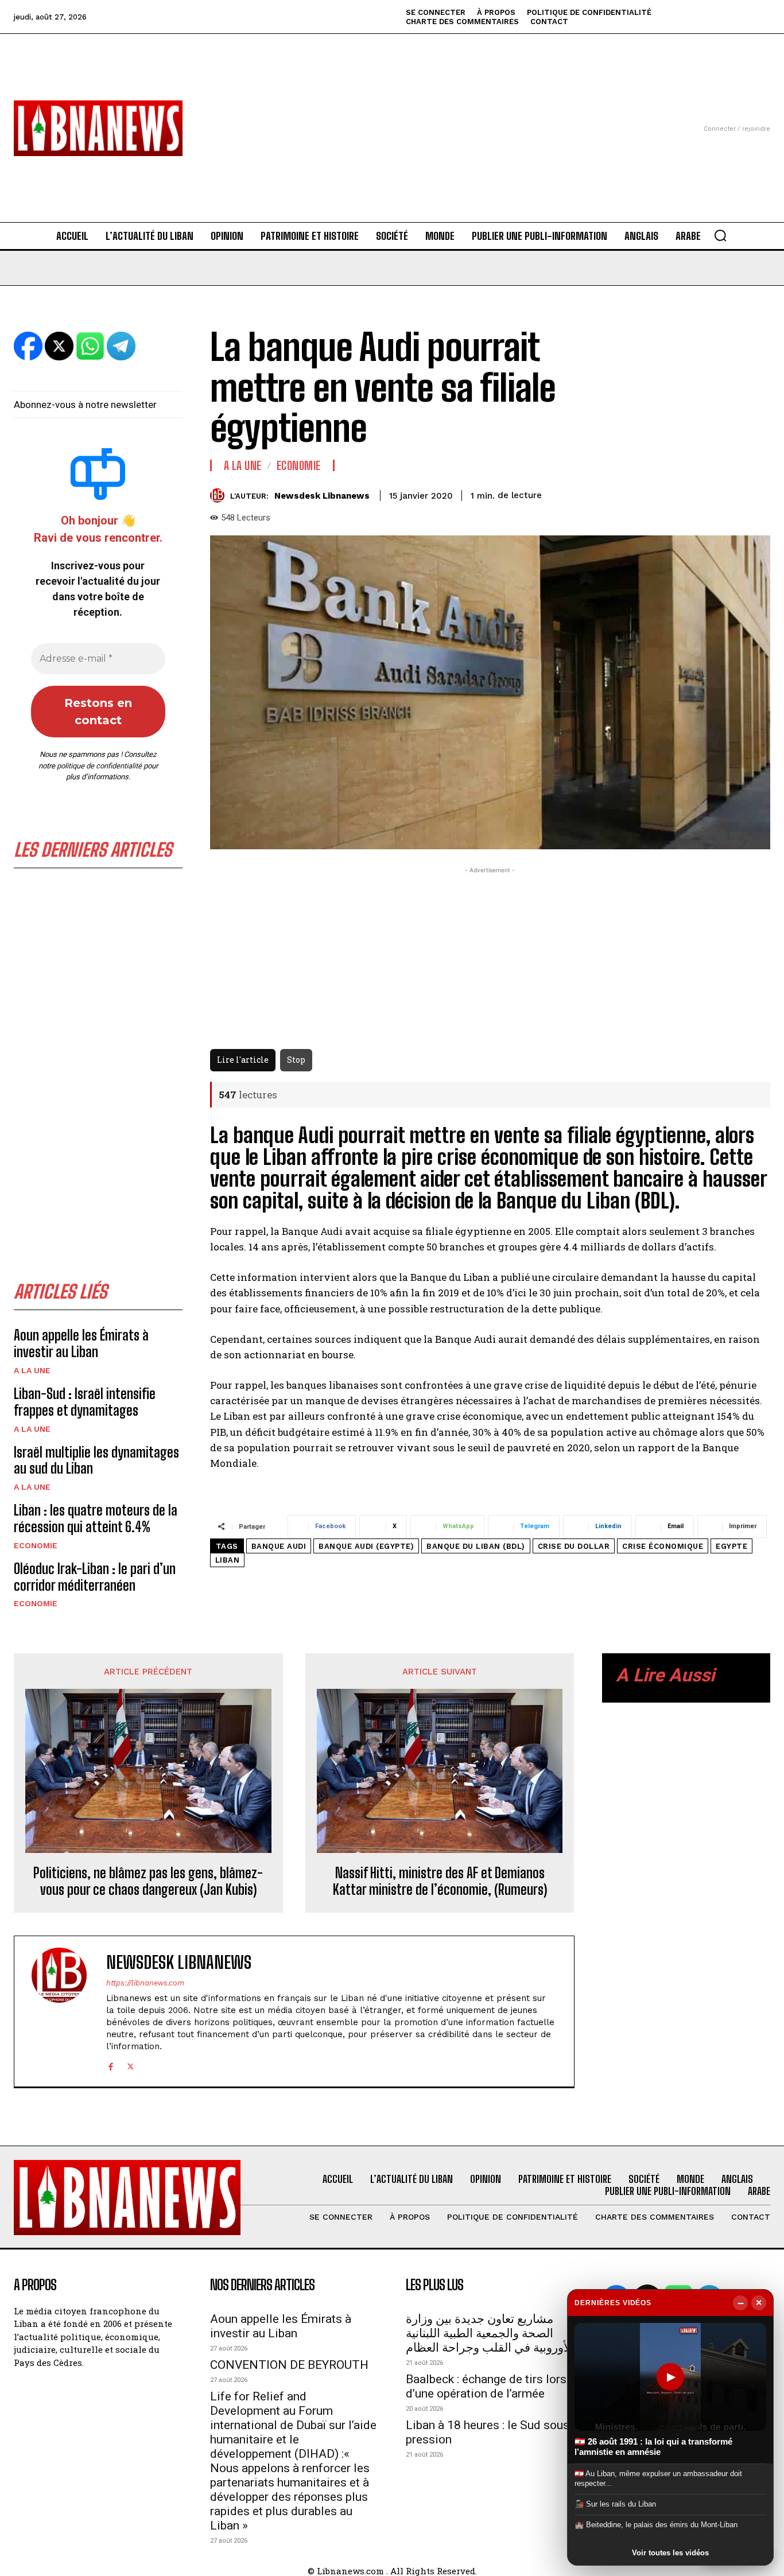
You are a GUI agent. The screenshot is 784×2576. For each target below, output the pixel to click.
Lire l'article (243, 1060)
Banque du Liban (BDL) (476, 1546)
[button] (720, 235)
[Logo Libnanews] (98, 128)
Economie (36, 1545)
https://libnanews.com (145, 1983)
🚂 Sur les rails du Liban (615, 2504)
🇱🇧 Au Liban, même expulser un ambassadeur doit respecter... (658, 2478)
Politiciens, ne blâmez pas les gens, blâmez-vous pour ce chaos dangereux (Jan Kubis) (148, 1881)
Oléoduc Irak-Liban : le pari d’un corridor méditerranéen (95, 1577)
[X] (131, 2065)
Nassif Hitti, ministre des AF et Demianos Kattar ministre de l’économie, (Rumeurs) (440, 1881)
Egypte (731, 1546)
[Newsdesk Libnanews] (220, 496)
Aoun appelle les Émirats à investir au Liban (81, 1343)
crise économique (663, 1546)
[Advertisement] (392, 114)
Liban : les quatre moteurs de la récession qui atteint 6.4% (96, 1518)
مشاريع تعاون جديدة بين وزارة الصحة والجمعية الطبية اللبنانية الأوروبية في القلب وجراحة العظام (490, 2333)
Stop (296, 1060)
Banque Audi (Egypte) (366, 1546)
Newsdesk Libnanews (322, 496)
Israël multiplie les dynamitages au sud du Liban (96, 1460)
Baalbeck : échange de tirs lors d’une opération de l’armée (486, 2386)
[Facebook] (110, 2065)
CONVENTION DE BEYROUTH (289, 2365)
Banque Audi (279, 1546)
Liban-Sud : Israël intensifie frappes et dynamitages (85, 1402)
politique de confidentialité (99, 766)
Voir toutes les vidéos (670, 2553)
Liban (228, 1560)
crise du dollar (574, 1546)
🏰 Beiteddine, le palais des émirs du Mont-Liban (656, 2525)
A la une (32, 1370)
